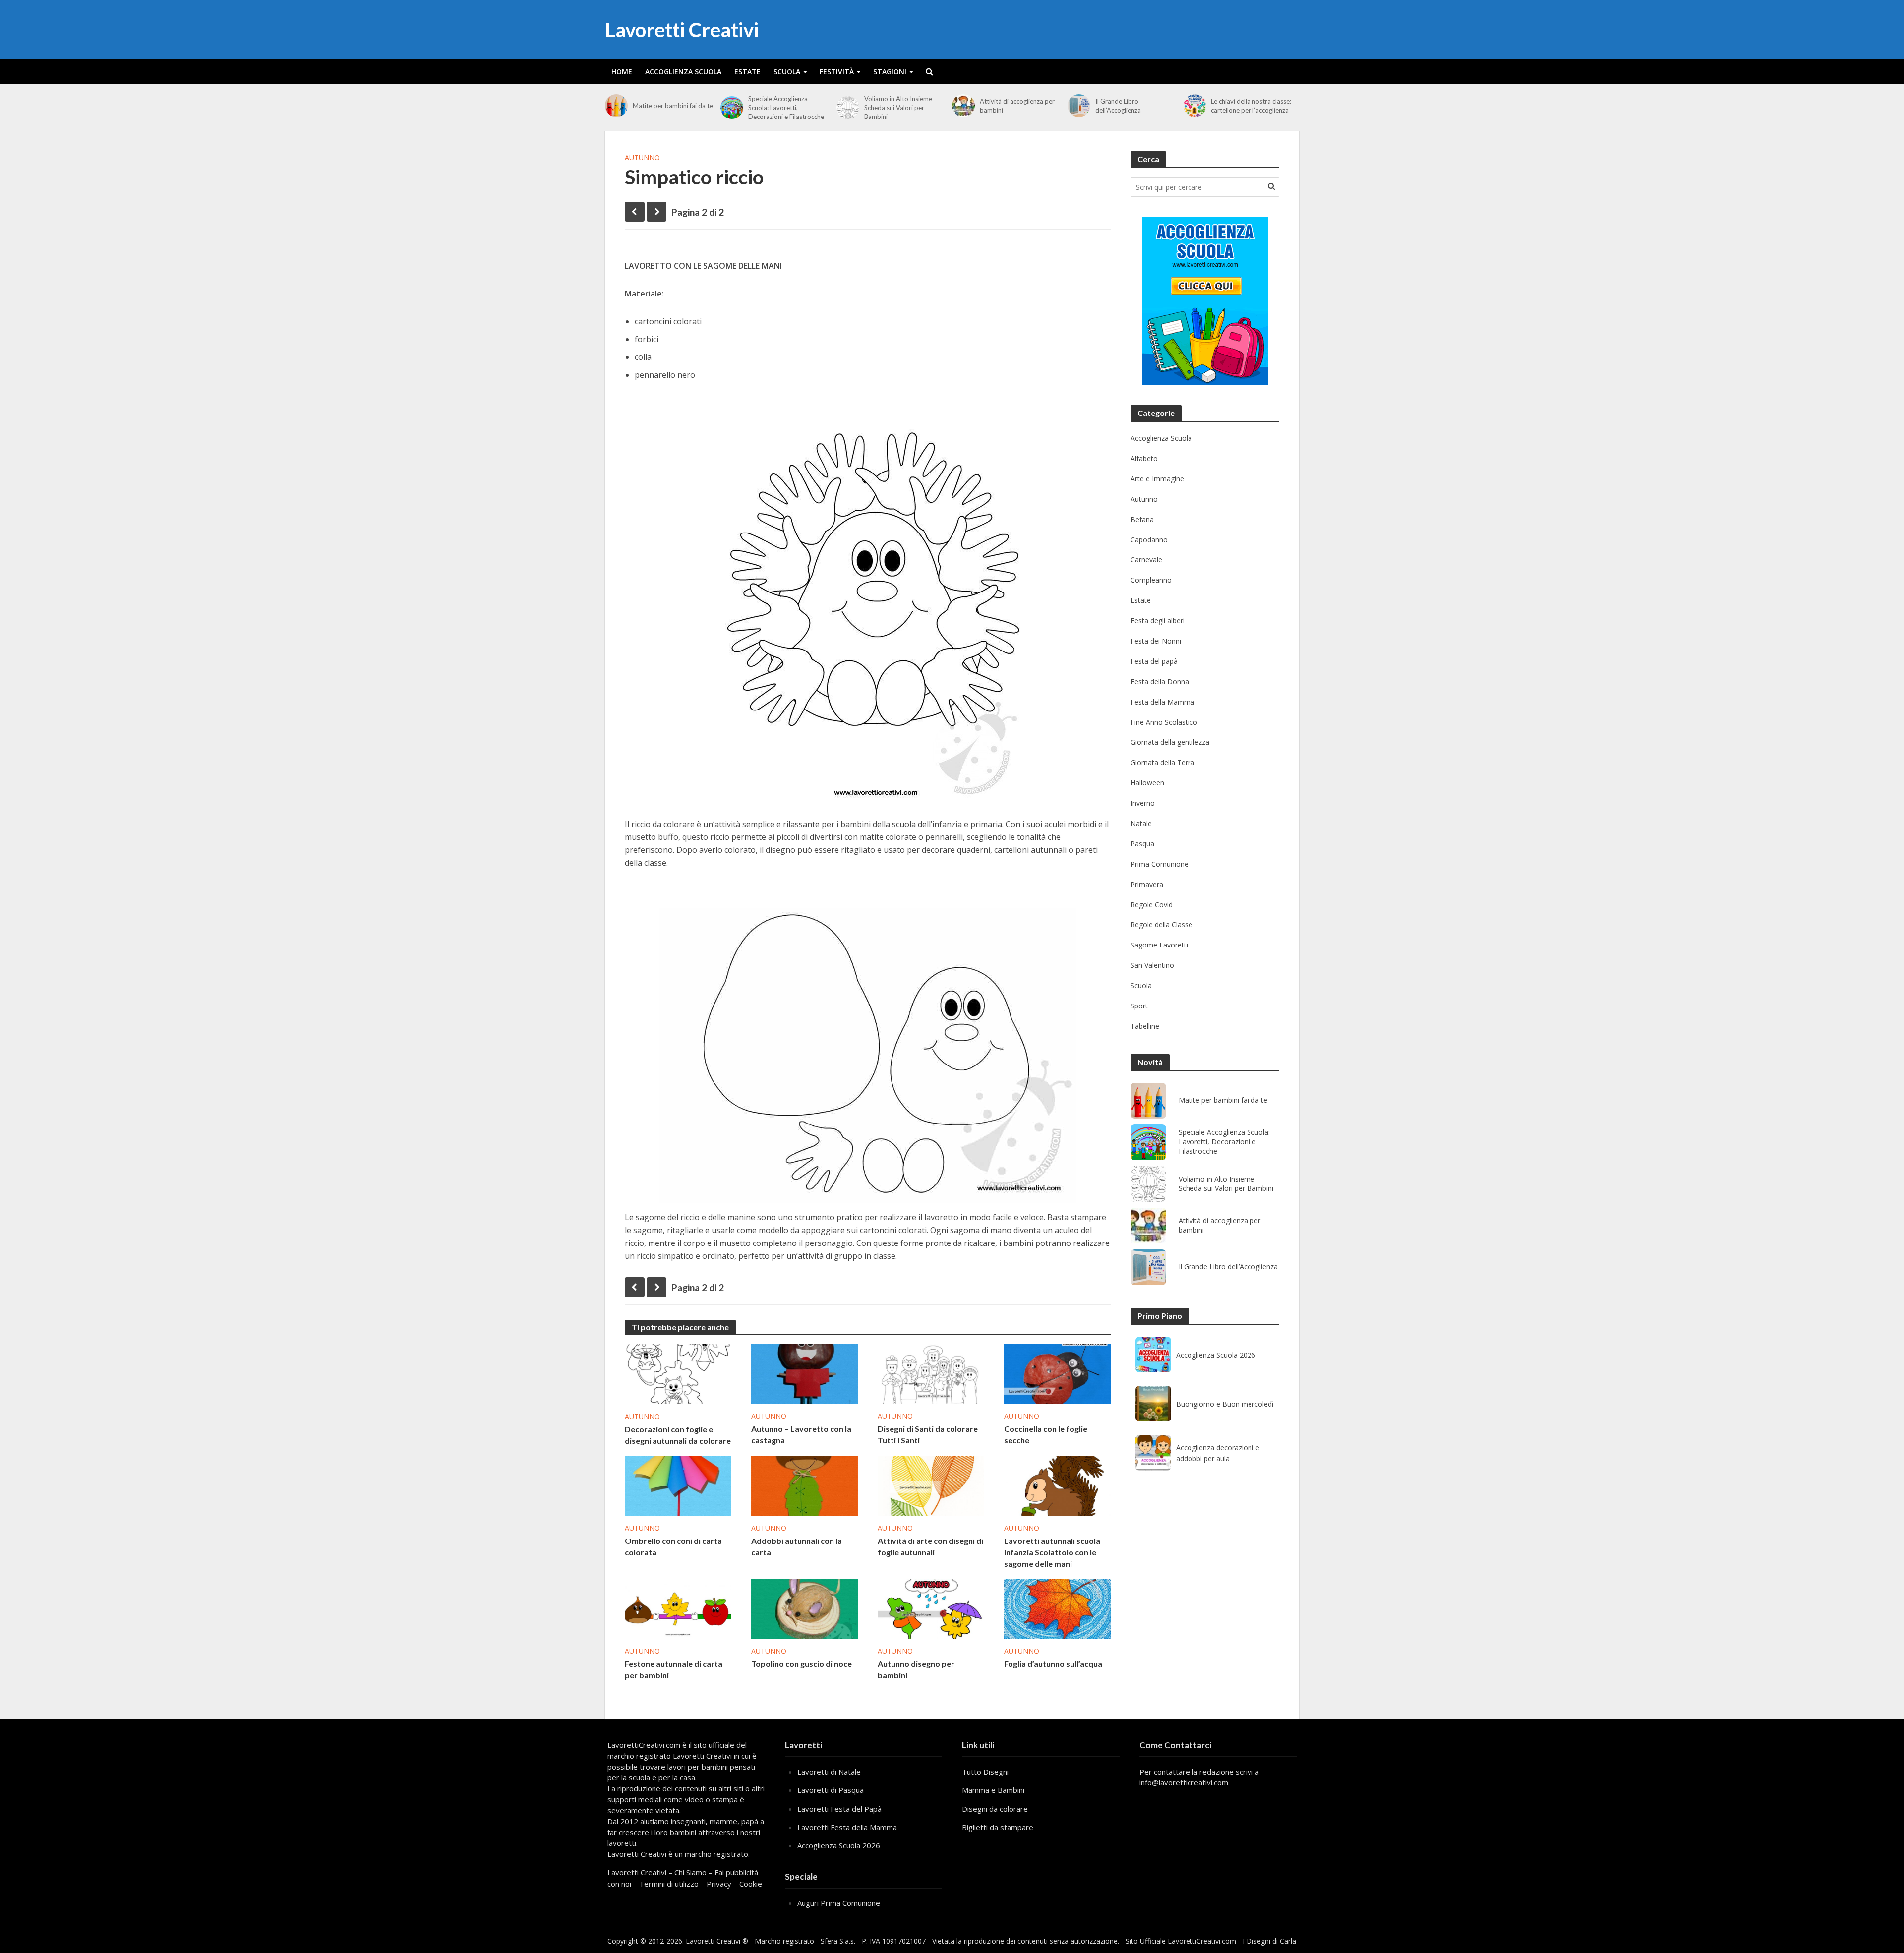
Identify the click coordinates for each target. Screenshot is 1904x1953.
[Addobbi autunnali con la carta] (804, 1485)
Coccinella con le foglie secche (1046, 1434)
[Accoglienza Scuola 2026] (1153, 1355)
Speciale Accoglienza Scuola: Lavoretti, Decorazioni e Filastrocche (786, 108)
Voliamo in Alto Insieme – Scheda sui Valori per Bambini (901, 108)
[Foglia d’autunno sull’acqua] (1057, 1608)
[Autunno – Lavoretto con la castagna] (804, 1373)
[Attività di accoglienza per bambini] (963, 106)
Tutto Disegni (985, 1772)
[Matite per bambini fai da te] (616, 106)
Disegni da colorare (995, 1809)
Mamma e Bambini (993, 1790)
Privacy (719, 1884)
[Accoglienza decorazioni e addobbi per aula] (1153, 1453)
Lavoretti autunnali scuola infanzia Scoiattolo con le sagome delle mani (1052, 1552)
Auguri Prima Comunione (839, 1903)
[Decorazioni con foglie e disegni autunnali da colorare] (678, 1373)
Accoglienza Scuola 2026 (1216, 1355)
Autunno (642, 157)
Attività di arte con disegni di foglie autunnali (930, 1546)
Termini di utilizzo (669, 1884)
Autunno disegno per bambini (916, 1669)
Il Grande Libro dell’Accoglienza (1118, 106)
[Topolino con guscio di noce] (804, 1608)
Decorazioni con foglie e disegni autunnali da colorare (678, 1435)
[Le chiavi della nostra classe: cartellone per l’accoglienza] (1195, 106)
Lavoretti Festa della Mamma (847, 1827)
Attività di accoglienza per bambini (1017, 106)
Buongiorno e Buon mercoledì (1225, 1404)
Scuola (787, 72)
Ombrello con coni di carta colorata (673, 1546)
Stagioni (890, 72)
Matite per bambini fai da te (673, 106)
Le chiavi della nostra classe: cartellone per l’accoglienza (1251, 106)
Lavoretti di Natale (829, 1772)
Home (622, 72)
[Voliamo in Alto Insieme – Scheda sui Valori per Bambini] (848, 108)
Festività (837, 72)
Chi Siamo (690, 1872)
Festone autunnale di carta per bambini (674, 1669)
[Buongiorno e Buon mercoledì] (1153, 1404)
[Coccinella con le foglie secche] (1057, 1373)
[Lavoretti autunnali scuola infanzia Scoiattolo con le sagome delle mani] (1057, 1485)
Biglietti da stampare (998, 1827)
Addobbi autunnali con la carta (797, 1546)
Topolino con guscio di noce (802, 1664)
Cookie (751, 1884)
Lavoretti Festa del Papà (839, 1809)
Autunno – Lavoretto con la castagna (801, 1434)
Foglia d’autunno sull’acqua (1053, 1664)
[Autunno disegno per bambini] (931, 1608)
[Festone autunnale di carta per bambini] (678, 1608)
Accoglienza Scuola (683, 72)
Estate (747, 72)
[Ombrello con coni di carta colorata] (678, 1485)
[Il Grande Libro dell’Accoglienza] (1079, 106)
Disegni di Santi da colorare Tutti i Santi (928, 1434)
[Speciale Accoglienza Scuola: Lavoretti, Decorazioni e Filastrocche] (732, 108)
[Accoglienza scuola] (1205, 301)
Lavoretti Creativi (682, 30)
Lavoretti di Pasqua (831, 1790)
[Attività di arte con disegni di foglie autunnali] (931, 1485)
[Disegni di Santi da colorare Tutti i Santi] (931, 1373)
